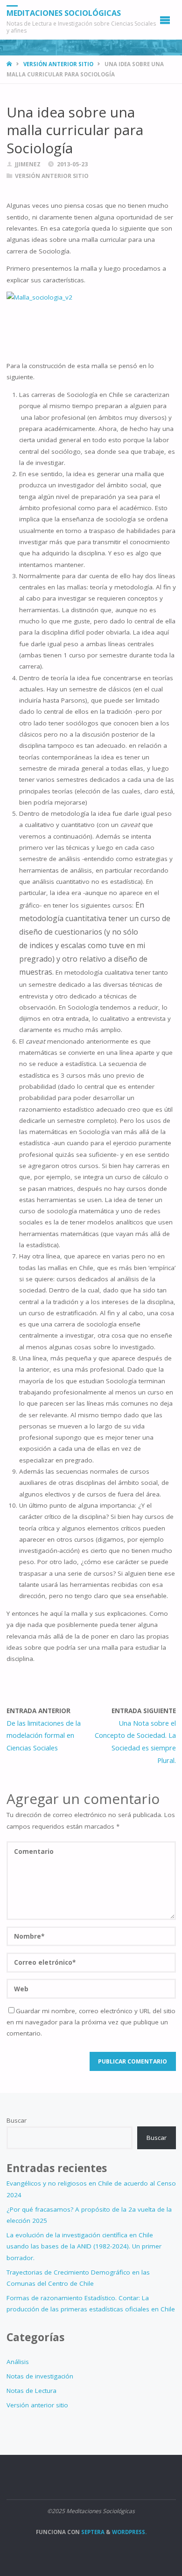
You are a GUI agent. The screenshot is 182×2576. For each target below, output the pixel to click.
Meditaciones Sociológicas (64, 13)
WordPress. (129, 2532)
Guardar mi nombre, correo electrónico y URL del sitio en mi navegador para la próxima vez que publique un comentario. (91, 2022)
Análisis (18, 2362)
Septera (92, 2532)
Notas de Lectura (31, 2391)
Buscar (17, 2120)
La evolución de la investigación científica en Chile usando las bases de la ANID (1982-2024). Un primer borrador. (84, 2246)
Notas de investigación (40, 2376)
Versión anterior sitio (58, 64)
